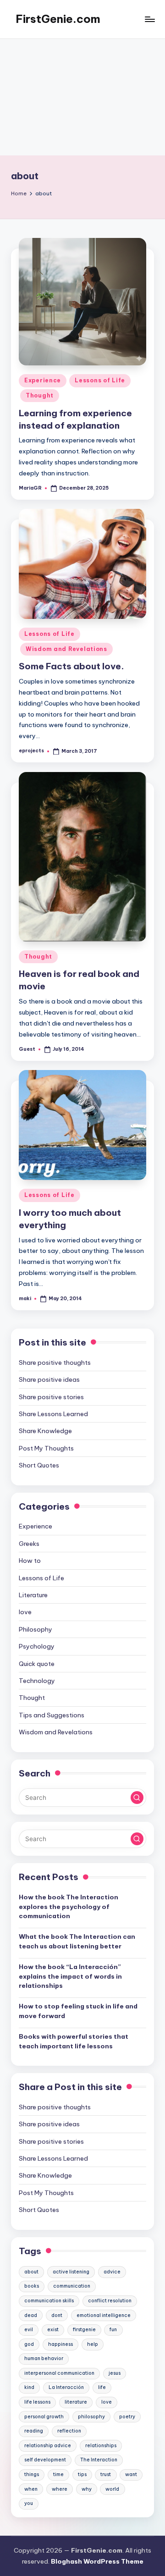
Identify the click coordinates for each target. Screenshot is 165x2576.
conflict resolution (110, 2301)
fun (113, 2330)
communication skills (49, 2301)
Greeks (29, 1544)
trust (106, 2474)
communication (72, 2286)
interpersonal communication (59, 2373)
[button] (137, 1798)
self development (45, 2460)
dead (31, 2315)
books (32, 2286)
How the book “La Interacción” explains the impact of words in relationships (70, 1976)
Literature (33, 1595)
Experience (43, 380)
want (131, 2474)
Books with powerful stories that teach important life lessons (74, 2041)
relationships (101, 2446)
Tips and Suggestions (52, 1715)
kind (29, 2387)
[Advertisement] (82, 97)
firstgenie (84, 2330)
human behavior (44, 2358)
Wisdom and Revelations (66, 649)
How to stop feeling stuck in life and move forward (78, 2011)
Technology (37, 1681)
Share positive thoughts (55, 1362)
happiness (60, 2344)
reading (34, 2431)
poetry (127, 2417)
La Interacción (66, 2387)
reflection (69, 2431)
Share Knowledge (45, 1431)
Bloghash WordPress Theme (97, 2561)
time (58, 2474)
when (31, 2489)
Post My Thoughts (46, 1448)
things (32, 2474)
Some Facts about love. (71, 666)
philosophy (91, 2417)
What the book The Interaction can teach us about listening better (77, 1941)
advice (112, 2272)
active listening (71, 2272)
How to (30, 1561)
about (31, 2272)
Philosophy (36, 1629)
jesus (115, 2373)
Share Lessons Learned (53, 1414)
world (112, 2489)
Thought (40, 395)
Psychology (37, 1646)
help (93, 2344)
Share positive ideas (49, 1379)
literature (76, 2402)
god (29, 2344)
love (25, 1612)
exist (53, 2330)
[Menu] (149, 19)
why (87, 2489)
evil (29, 2330)
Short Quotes (39, 1465)
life (102, 2387)
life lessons (37, 2402)
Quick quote (37, 1664)
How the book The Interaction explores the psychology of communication (69, 1906)
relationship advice (48, 2446)
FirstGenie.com (58, 19)
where (60, 2489)
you (29, 2503)
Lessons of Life (100, 380)
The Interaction (99, 2460)
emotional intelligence (104, 2315)
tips (82, 2474)
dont (57, 2315)
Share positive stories (51, 1397)
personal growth (44, 2417)
